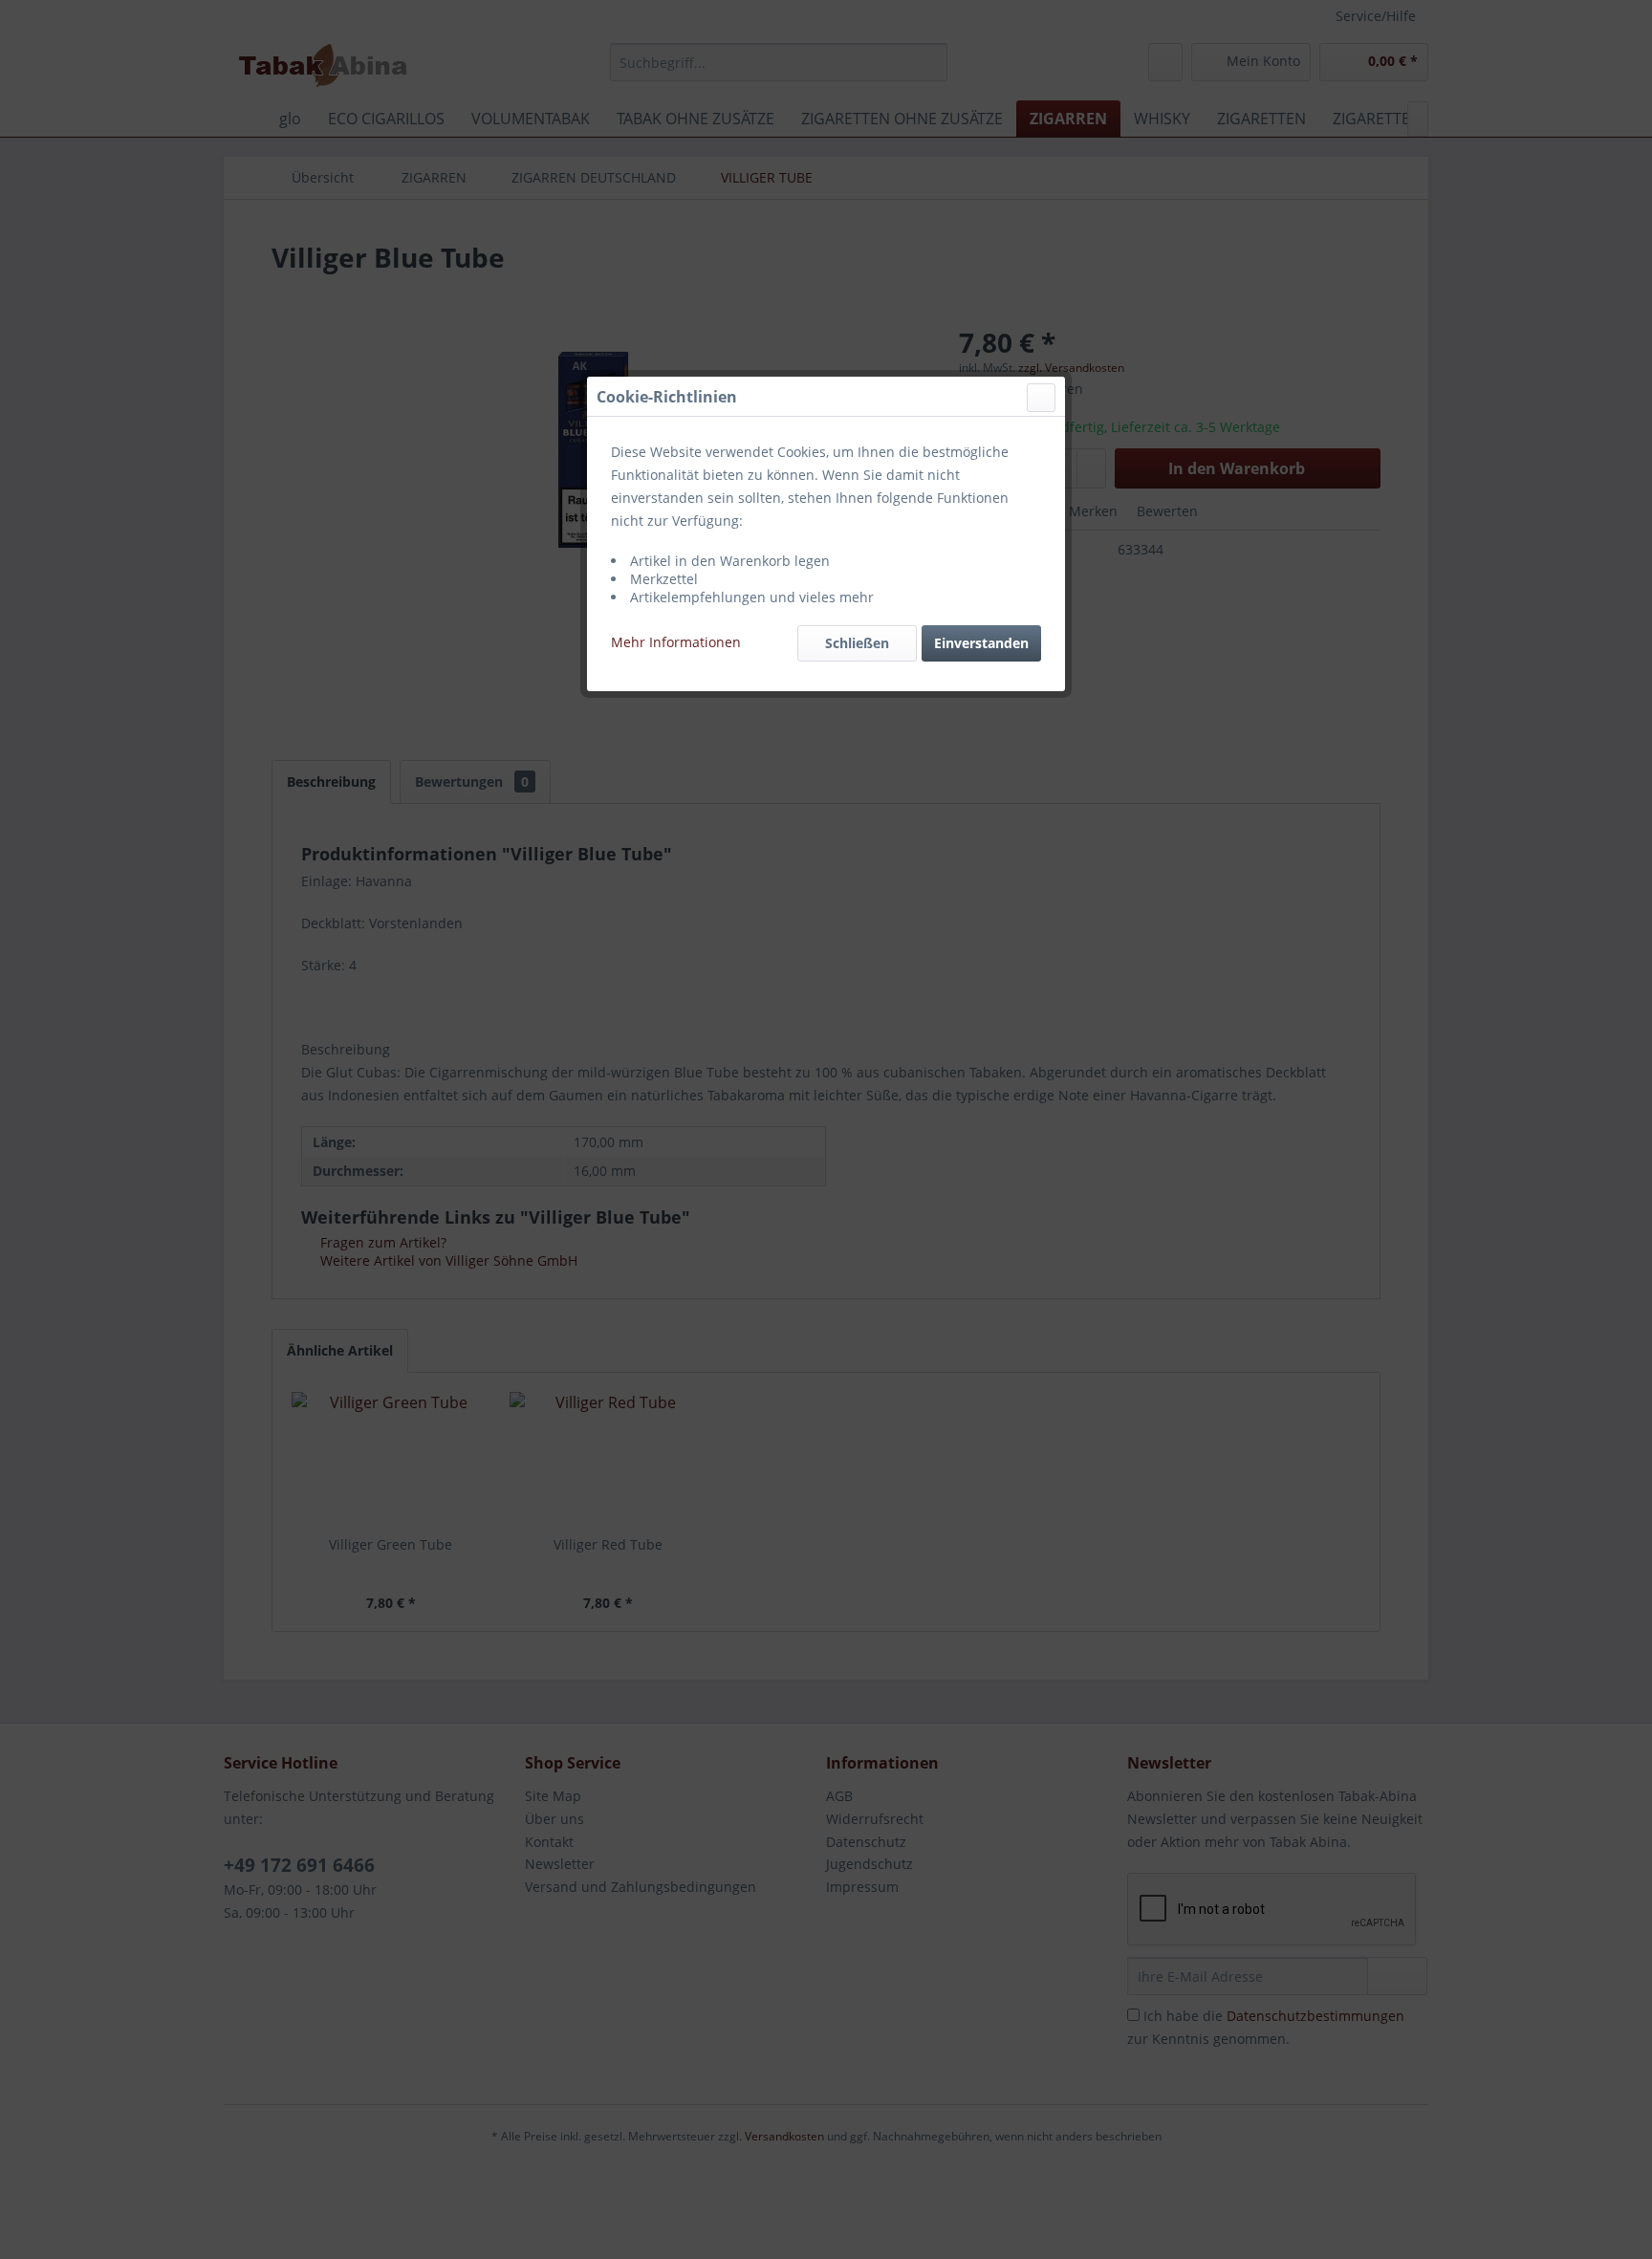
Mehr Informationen (676, 642)
